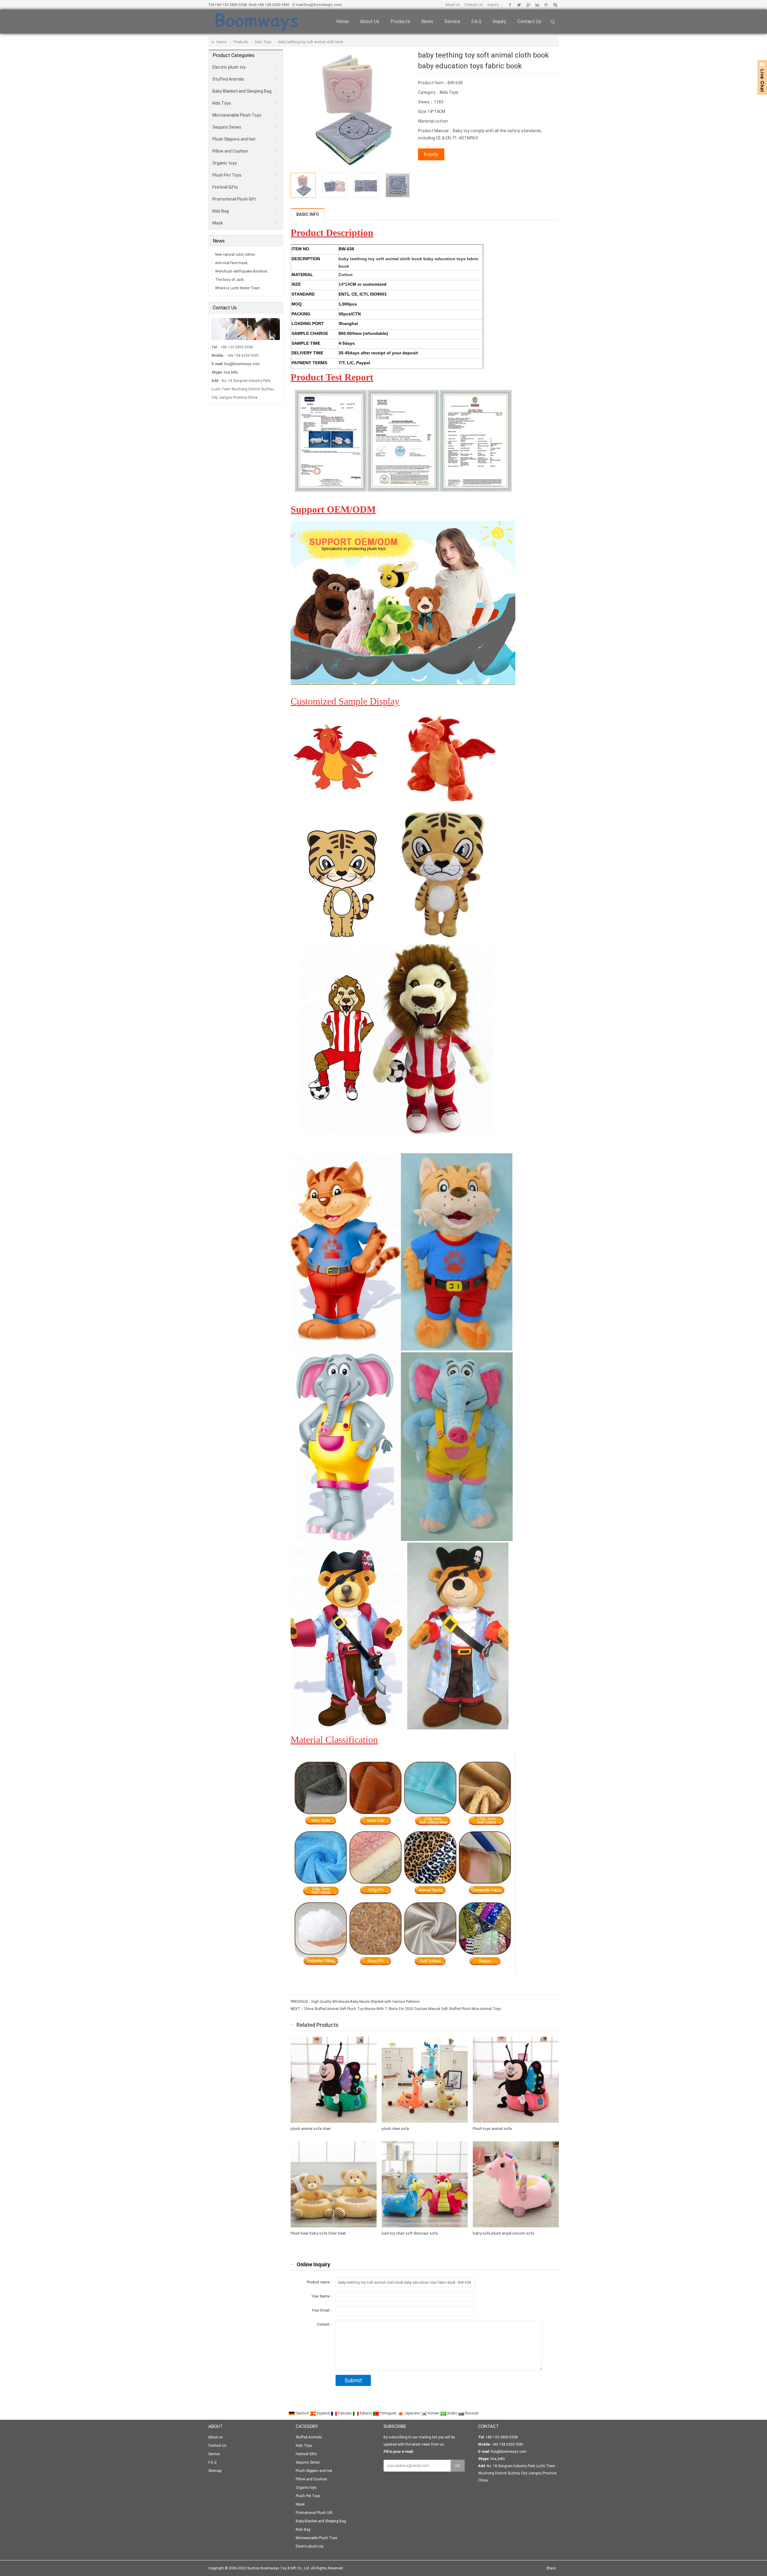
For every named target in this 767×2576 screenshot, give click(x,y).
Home (342, 21)
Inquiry (493, 5)
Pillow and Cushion (230, 151)
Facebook (510, 5)
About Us (453, 5)
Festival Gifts (225, 187)
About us (370, 21)
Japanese (412, 2413)
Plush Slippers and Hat (234, 139)
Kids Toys (263, 42)
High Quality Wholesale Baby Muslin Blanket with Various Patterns (366, 2002)
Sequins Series (227, 127)
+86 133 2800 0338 (231, 5)
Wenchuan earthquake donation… (243, 271)
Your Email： (323, 2310)
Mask (218, 223)
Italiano (366, 2413)
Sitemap (215, 2471)
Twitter (519, 5)
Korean (434, 2413)
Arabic (452, 2413)
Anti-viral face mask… (233, 263)
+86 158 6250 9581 (274, 5)
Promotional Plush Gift (234, 199)
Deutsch (302, 2413)
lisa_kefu (231, 372)
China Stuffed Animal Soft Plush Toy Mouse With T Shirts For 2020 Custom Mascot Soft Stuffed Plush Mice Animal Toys (402, 2009)
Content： (325, 2324)
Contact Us (474, 5)
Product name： (320, 2282)
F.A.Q (476, 21)
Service (452, 21)
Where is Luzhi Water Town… (239, 288)
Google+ (528, 5)
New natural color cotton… (236, 255)
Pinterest (546, 5)
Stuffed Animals (228, 79)
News (427, 21)
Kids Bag (221, 211)
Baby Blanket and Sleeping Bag (242, 91)
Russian (471, 2413)
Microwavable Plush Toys (237, 115)
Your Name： (322, 2296)
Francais (345, 2413)
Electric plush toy (229, 67)
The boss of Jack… (231, 280)
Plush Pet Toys (227, 175)
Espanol (323, 2413)
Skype (555, 5)
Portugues (388, 2413)
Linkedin (537, 5)
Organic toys (225, 163)
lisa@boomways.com (323, 5)
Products (400, 21)
